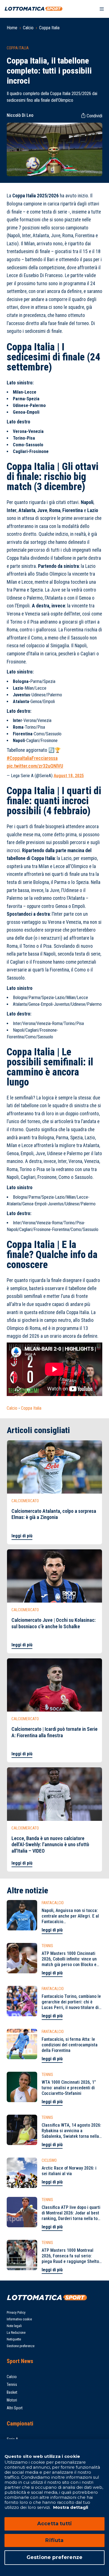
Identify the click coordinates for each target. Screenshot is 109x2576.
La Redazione (16, 2333)
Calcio (28, 28)
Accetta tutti (54, 2524)
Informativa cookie (19, 2319)
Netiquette (14, 2339)
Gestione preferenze (21, 2346)
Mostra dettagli (70, 2507)
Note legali (14, 2326)
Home (12, 28)
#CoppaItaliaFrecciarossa (32, 758)
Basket (12, 2392)
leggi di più (22, 1536)
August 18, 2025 (69, 776)
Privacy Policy (16, 2313)
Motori (12, 2400)
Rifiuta (54, 2540)
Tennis (12, 2384)
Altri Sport (15, 2408)
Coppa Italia (49, 28)
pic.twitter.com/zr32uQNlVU (35, 766)
